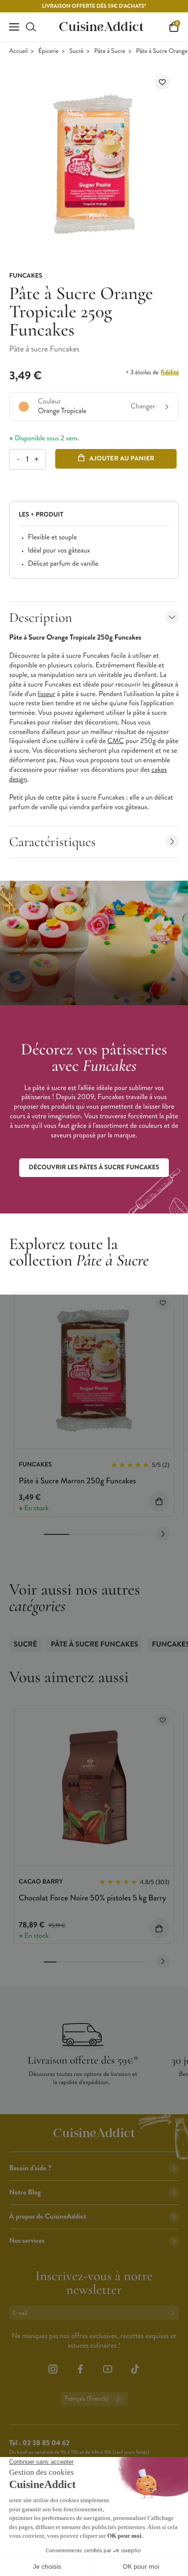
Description (41, 617)
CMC (115, 741)
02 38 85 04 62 (46, 2443)
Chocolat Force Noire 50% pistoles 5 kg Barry (92, 1898)
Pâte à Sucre (110, 51)
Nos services (27, 2241)
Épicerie (48, 51)
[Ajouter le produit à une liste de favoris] (162, 82)
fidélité (170, 372)
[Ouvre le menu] (14, 27)
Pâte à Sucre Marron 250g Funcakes (77, 1481)
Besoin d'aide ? (30, 2168)
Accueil (18, 51)
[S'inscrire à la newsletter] (175, 2313)
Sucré (76, 51)
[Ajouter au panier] (159, 1501)
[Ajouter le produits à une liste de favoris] (163, 1303)
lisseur (47, 694)
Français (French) (87, 2399)
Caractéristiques (52, 842)
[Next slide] (163, 1534)
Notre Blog (25, 2192)
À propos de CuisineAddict (48, 2217)
